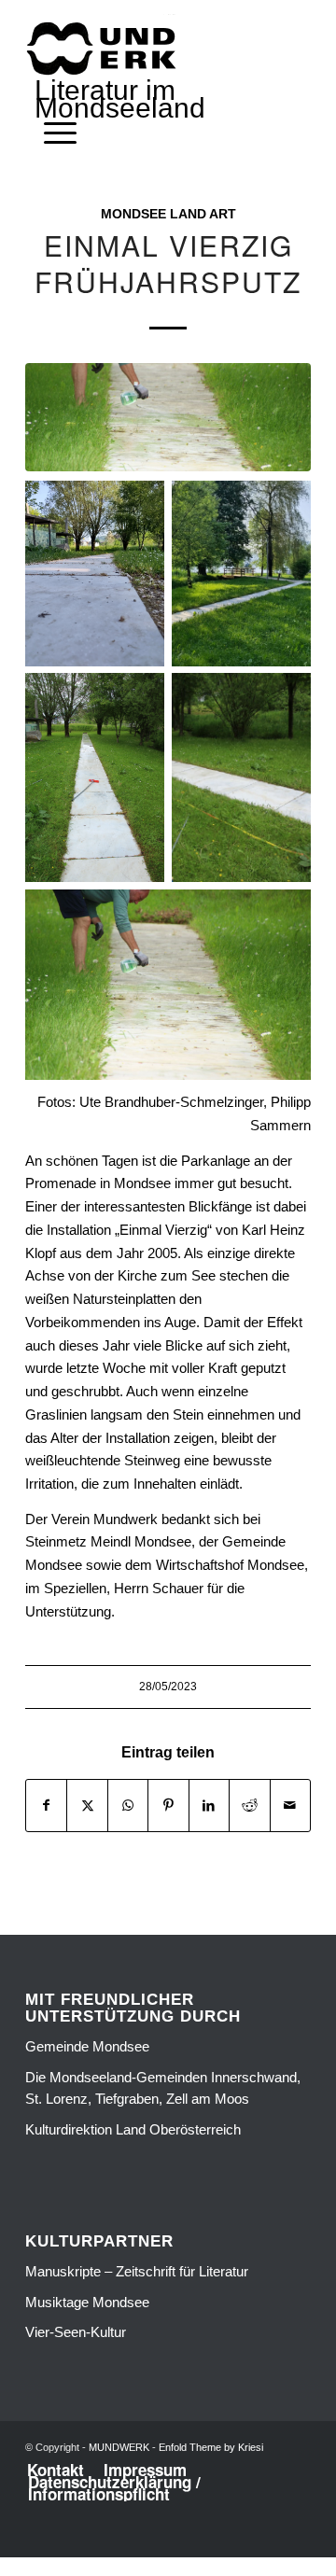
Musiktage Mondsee (87, 2302)
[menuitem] (51, 133)
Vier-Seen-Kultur (76, 2332)
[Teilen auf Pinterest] (168, 1806)
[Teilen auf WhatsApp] (128, 1806)
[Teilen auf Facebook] (46, 1806)
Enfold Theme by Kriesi (211, 2447)
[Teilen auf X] (87, 1806)
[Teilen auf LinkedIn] (209, 1806)
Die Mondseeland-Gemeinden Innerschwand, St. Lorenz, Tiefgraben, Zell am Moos (163, 2088)
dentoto (171, 2545)
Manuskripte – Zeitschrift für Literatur (137, 2271)
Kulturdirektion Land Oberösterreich (133, 2129)
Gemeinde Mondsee (87, 2046)
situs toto (127, 2545)
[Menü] (51, 133)
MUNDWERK (119, 2447)
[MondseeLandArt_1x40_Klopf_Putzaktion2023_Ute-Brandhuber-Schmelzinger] (168, 417)
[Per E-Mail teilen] (290, 1806)
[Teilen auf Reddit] (249, 1806)
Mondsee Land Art (168, 214)
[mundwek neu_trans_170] (105, 47)
